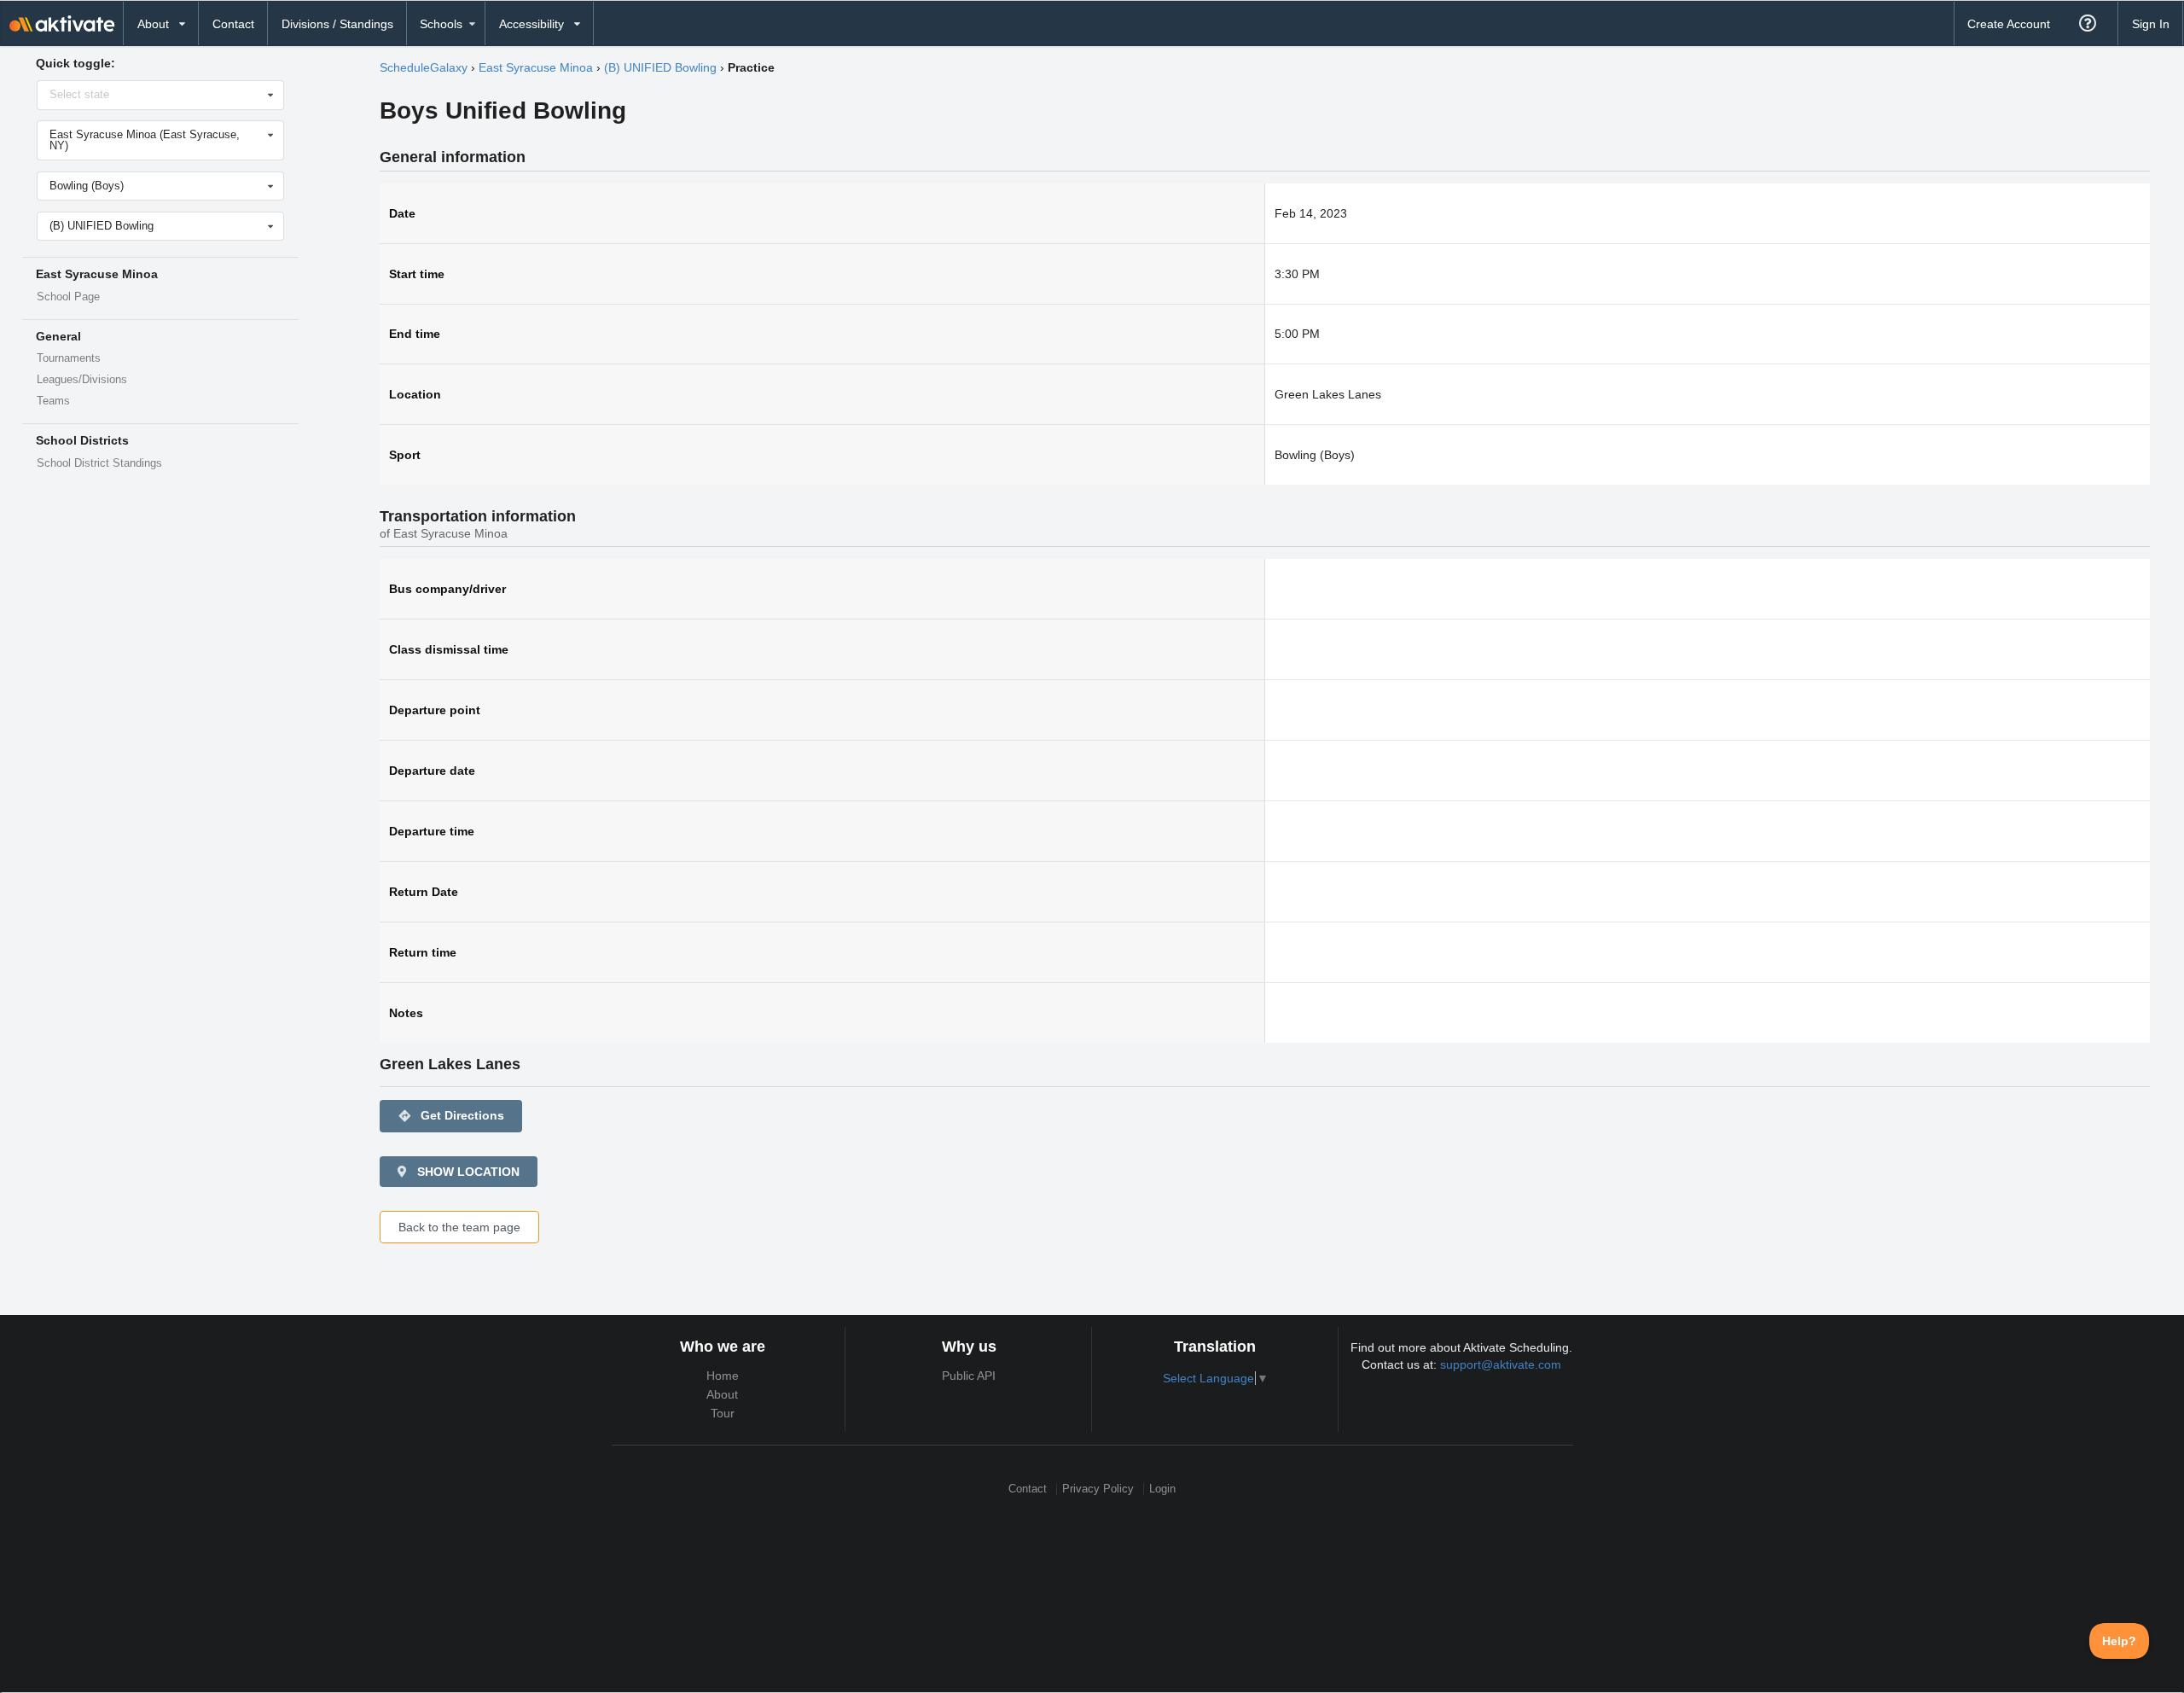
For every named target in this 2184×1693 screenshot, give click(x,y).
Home (723, 1376)
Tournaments (69, 358)
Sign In (2151, 24)
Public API (969, 1376)
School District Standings (99, 463)
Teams (53, 401)
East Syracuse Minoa (536, 67)
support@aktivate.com (1501, 1364)
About (722, 1394)
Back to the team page (459, 1227)
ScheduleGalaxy (424, 67)
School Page (68, 297)
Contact (233, 24)
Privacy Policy (1098, 1489)
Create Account (2009, 24)
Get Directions (451, 1116)
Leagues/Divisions (82, 380)
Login (1162, 1489)
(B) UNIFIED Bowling (660, 67)
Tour (723, 1413)
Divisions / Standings (337, 24)
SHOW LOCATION (467, 1172)
